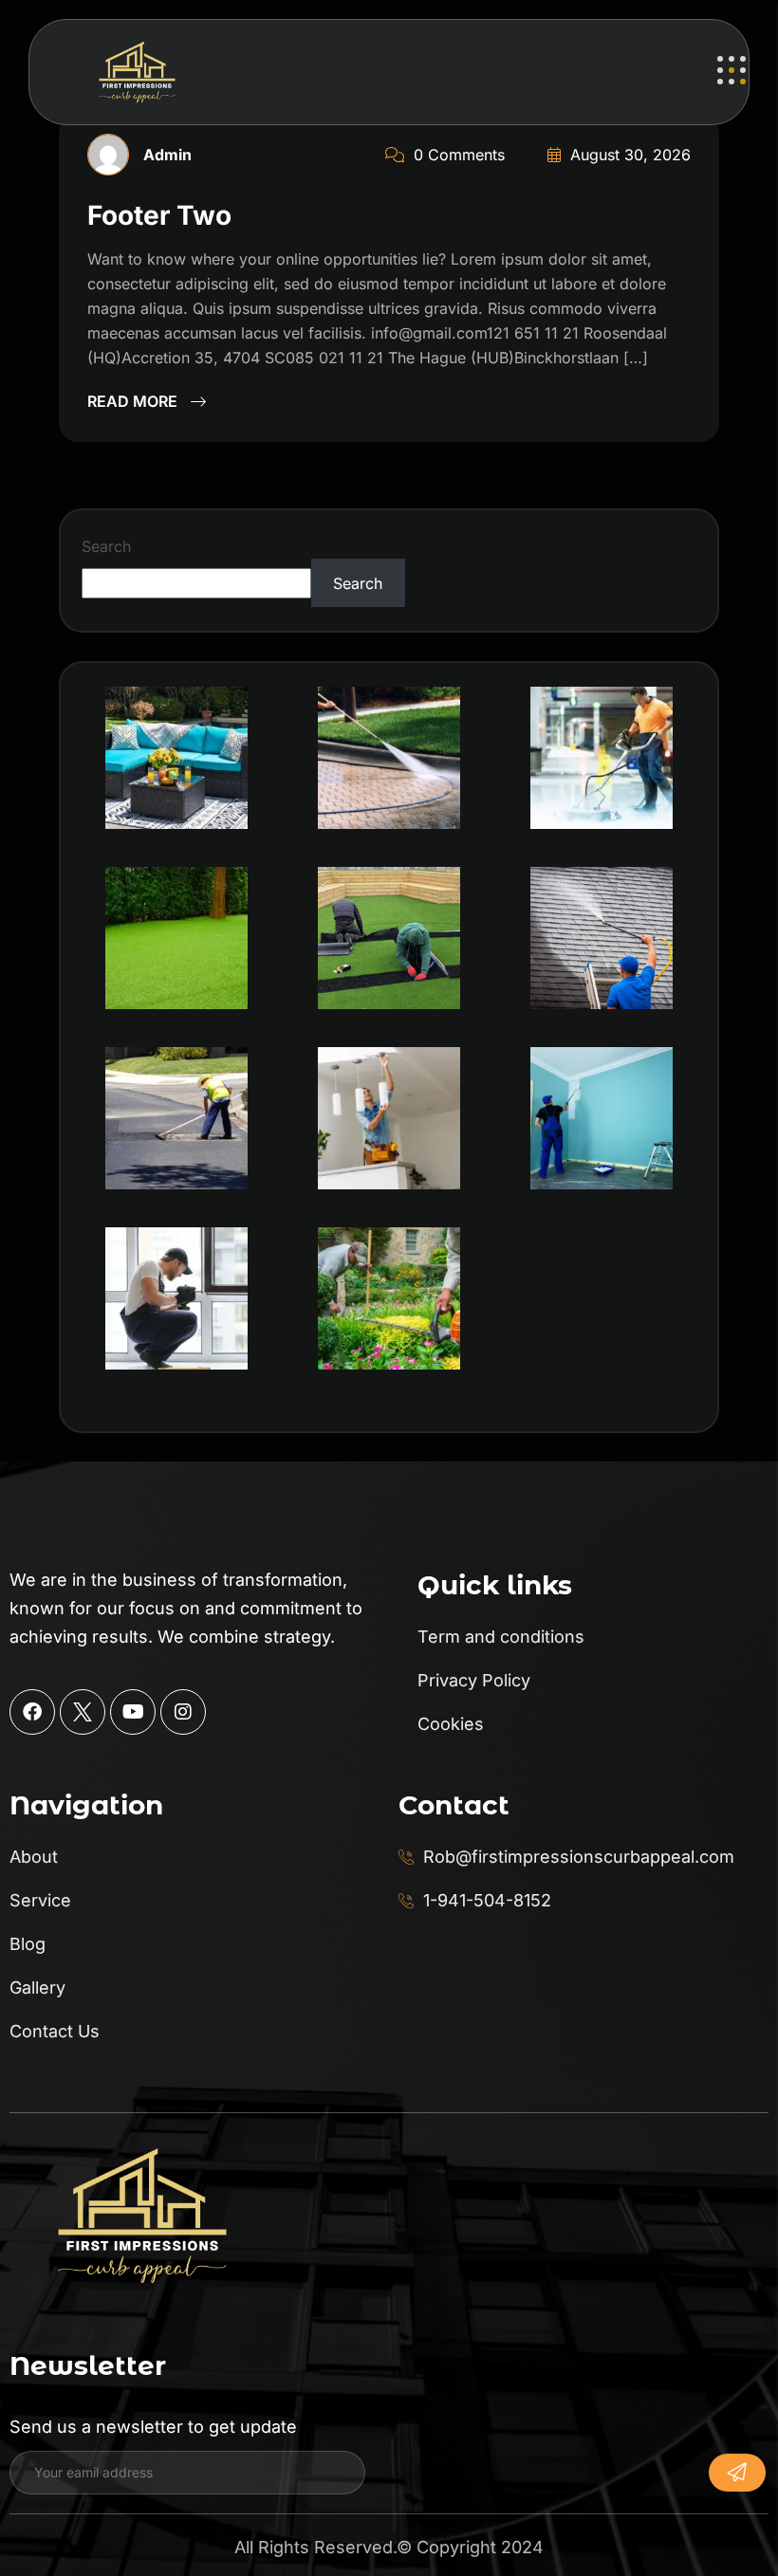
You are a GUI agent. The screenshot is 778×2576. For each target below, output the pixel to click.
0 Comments (457, 155)
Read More (134, 401)
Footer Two (159, 215)
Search (106, 546)
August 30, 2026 (628, 155)
